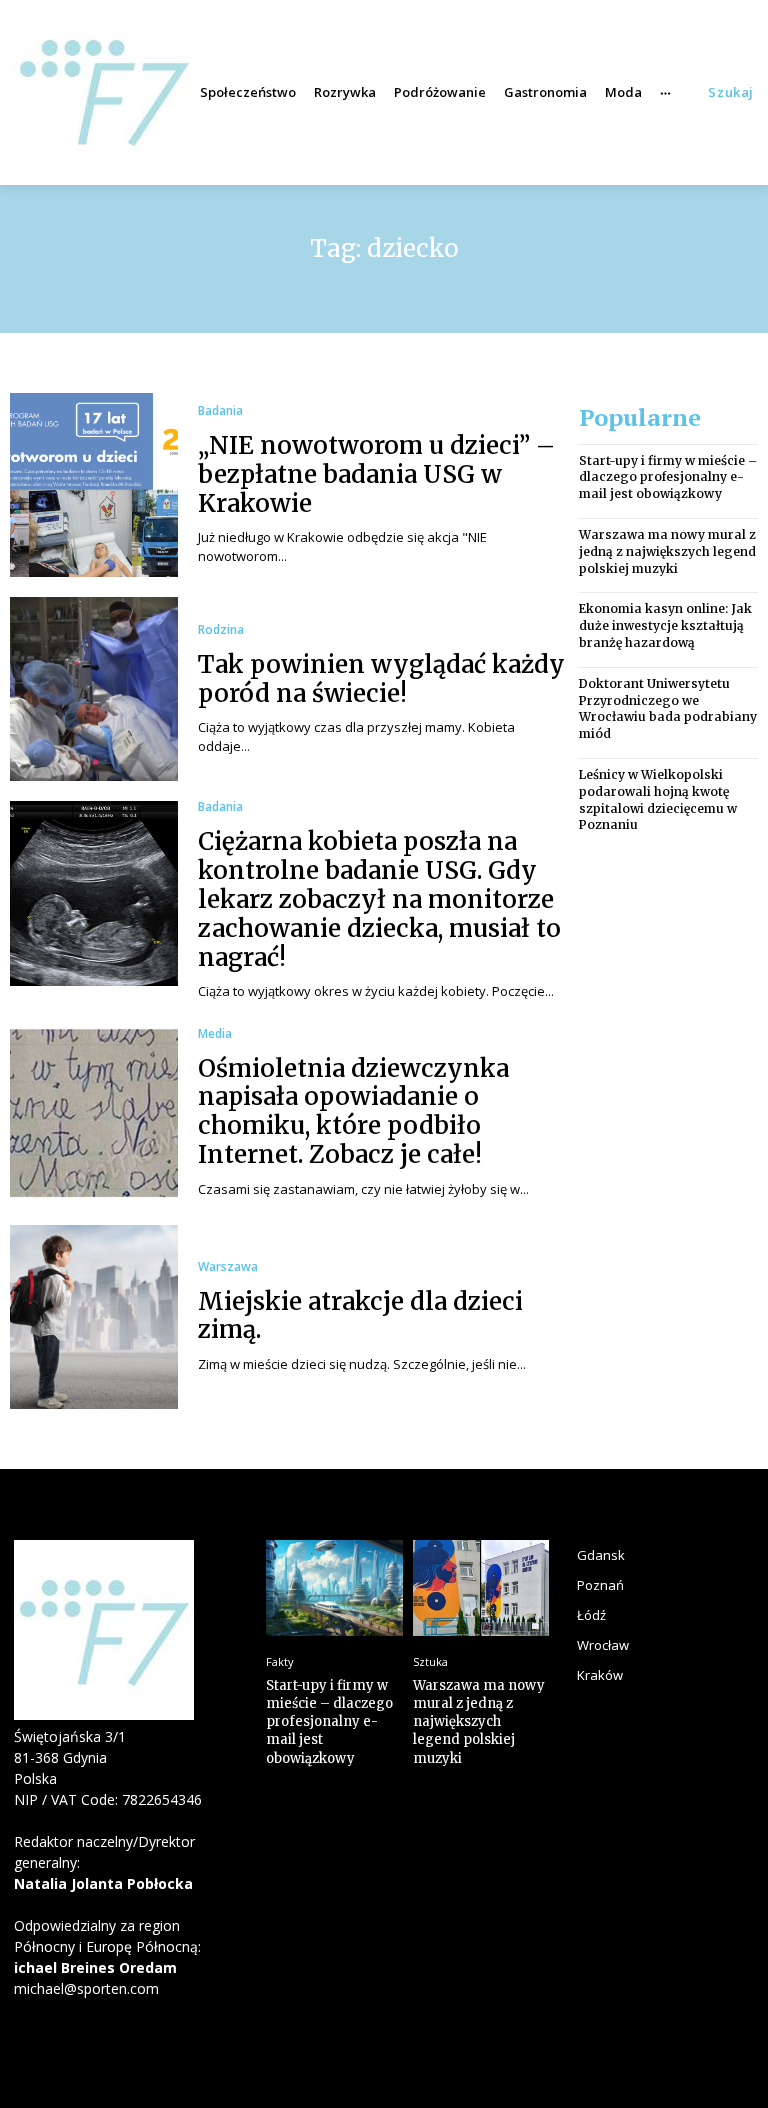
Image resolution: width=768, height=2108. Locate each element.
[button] (731, 92)
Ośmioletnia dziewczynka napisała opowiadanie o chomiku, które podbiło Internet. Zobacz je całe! (353, 1111)
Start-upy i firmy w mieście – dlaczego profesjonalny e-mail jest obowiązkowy (668, 477)
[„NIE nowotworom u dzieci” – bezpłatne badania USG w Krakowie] (94, 485)
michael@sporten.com (86, 1988)
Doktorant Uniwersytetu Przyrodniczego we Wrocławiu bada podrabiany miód (668, 708)
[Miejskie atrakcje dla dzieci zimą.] (94, 1317)
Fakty (280, 1661)
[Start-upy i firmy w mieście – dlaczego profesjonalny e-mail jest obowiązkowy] (334, 1588)
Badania (220, 411)
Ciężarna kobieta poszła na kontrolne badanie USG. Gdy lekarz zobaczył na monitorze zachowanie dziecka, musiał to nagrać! (379, 899)
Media (215, 1034)
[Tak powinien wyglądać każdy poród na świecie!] (94, 689)
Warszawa (228, 1267)
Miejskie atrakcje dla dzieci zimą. (360, 1316)
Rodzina (221, 630)
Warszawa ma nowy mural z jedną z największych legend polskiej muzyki (667, 551)
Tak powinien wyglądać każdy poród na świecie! (381, 679)
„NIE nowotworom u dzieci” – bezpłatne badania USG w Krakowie (376, 474)
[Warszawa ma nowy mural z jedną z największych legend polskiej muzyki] (481, 1588)
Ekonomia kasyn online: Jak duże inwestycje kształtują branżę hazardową (665, 625)
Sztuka (430, 1661)
